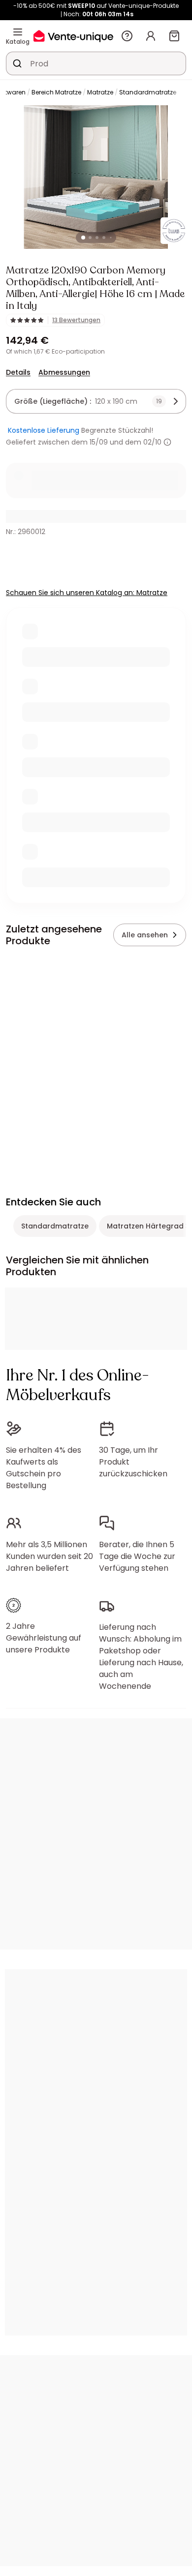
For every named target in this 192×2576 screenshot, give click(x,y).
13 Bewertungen (76, 320)
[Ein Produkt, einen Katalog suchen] (17, 63)
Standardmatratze (148, 92)
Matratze (100, 92)
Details (18, 372)
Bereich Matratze (56, 92)
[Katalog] (18, 32)
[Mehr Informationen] (167, 442)
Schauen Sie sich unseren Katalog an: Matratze (87, 593)
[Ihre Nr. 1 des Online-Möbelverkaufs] (73, 36)
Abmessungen (64, 372)
